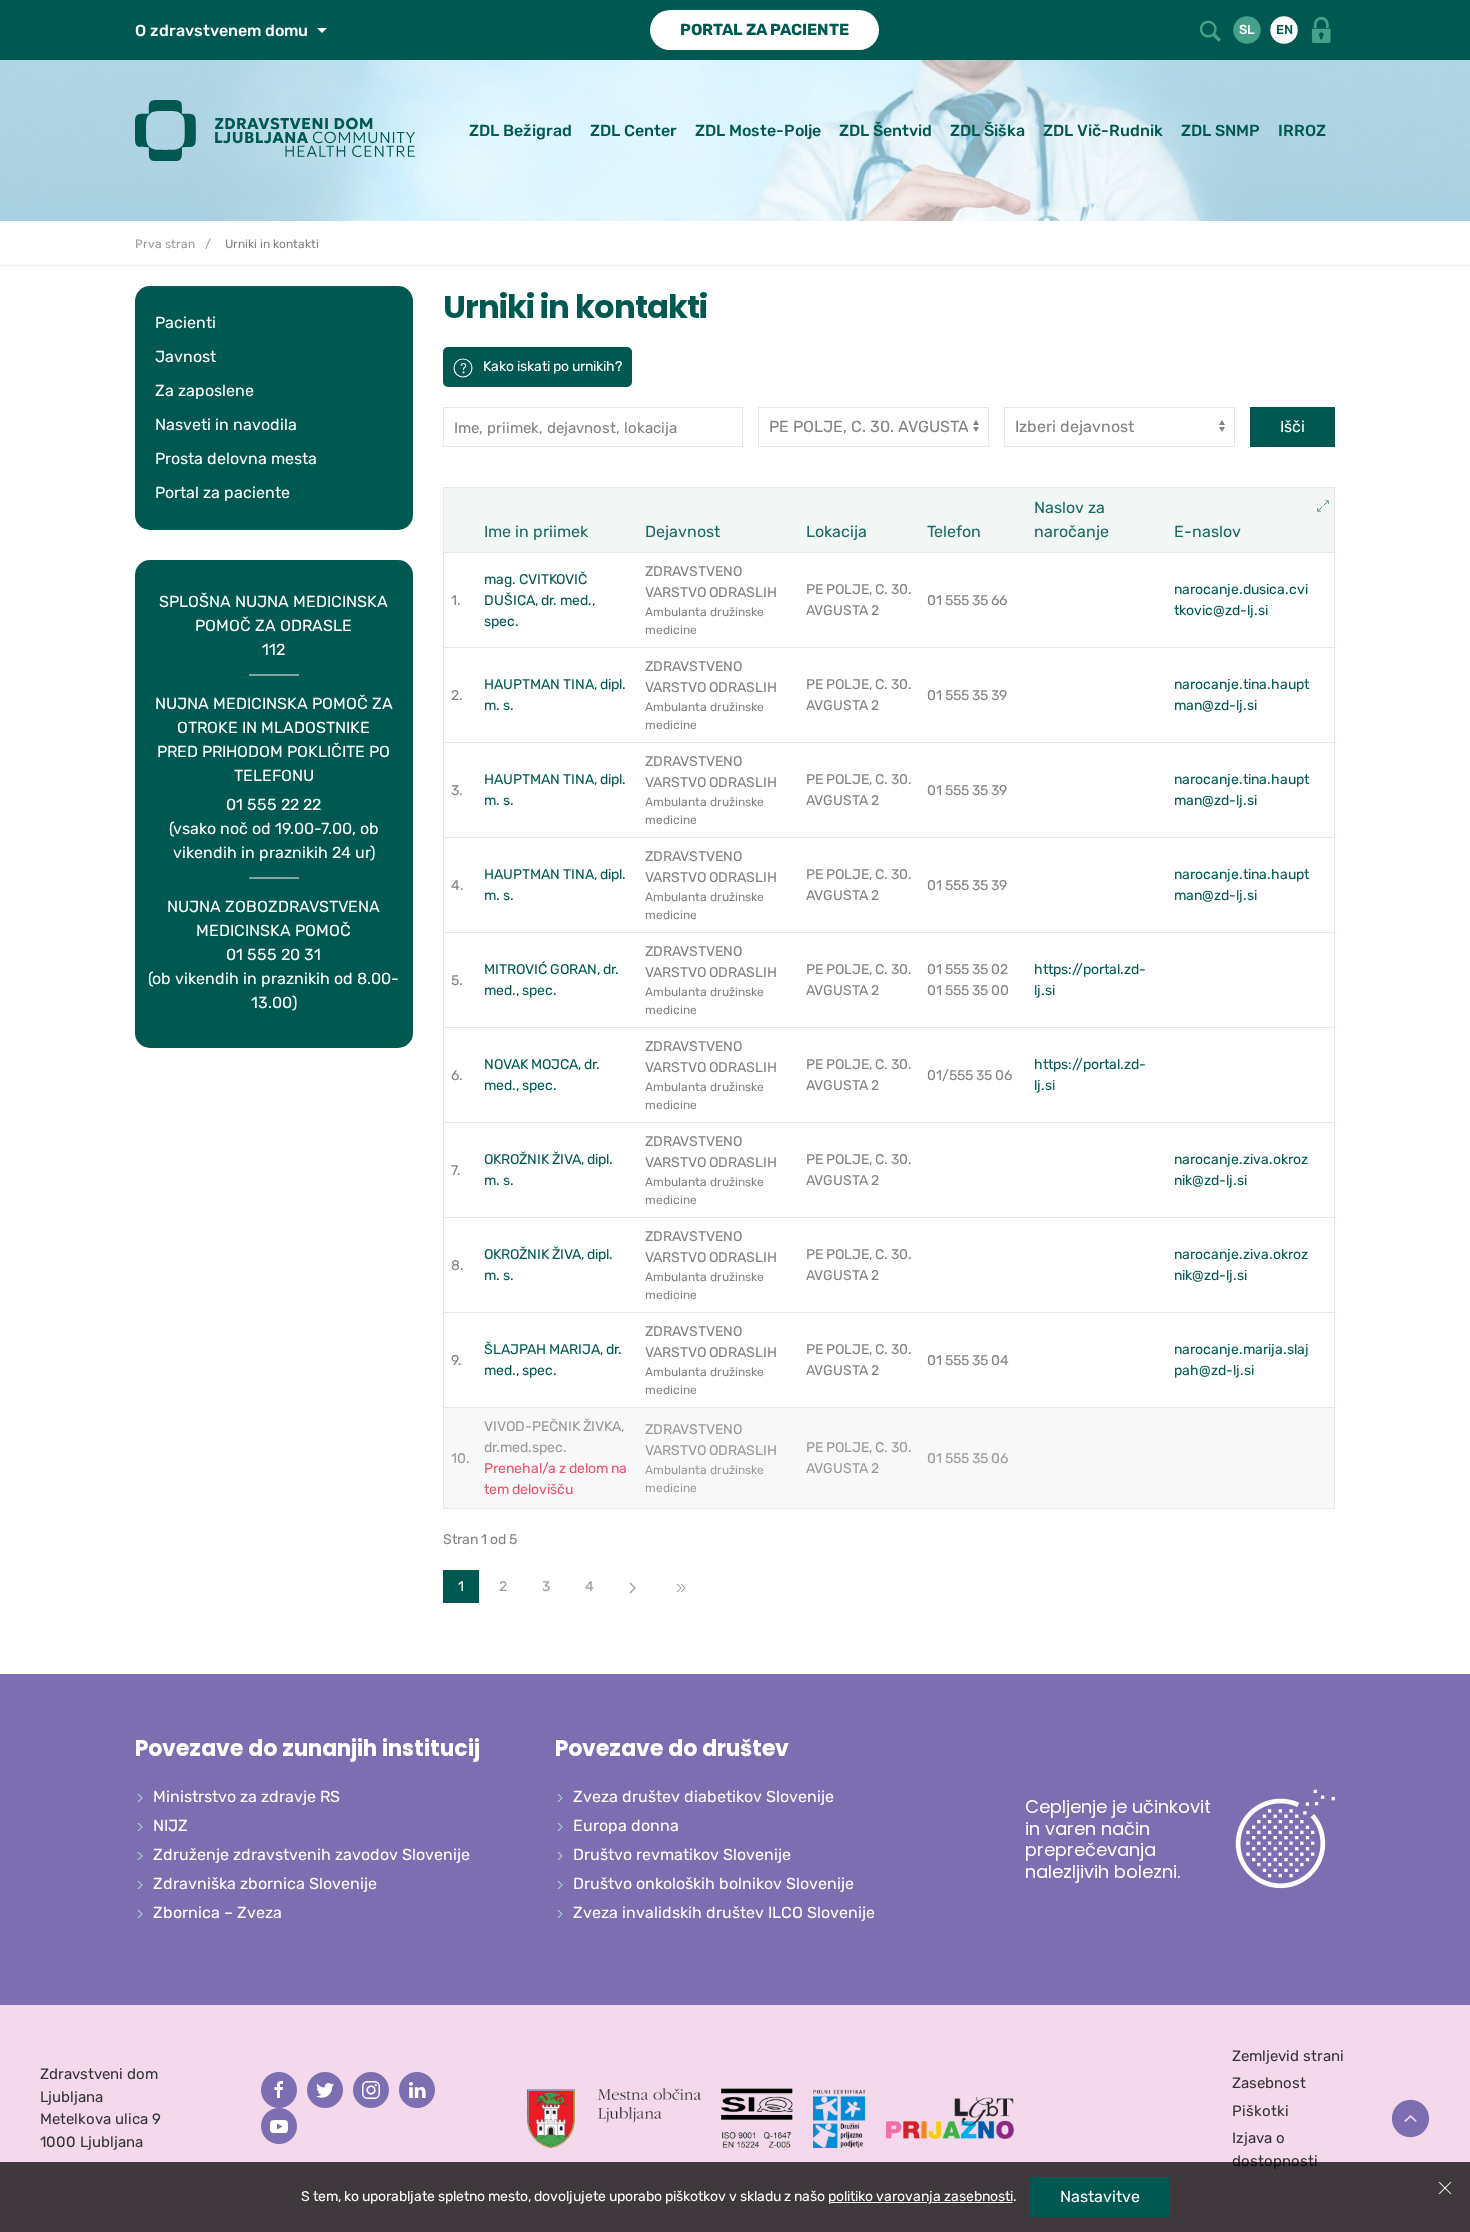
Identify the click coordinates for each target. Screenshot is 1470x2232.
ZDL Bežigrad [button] (520, 130)
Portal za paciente (222, 492)
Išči (1292, 426)
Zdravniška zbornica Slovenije (265, 1883)
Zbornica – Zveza (217, 1912)
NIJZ (170, 1825)
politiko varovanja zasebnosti (920, 2196)
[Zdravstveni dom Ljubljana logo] (282, 130)
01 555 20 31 (273, 954)
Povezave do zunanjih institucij (307, 1748)
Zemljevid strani (1288, 2056)
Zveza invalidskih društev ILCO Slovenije (724, 1912)
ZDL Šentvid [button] (885, 130)
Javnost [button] (185, 356)
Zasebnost (1269, 2083)
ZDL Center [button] (633, 130)
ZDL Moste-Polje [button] (758, 130)
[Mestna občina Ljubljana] (614, 2117)
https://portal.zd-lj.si (1090, 980)
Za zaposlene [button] (204, 390)
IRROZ (1302, 130)
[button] (1212, 28)
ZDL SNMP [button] (1220, 130)
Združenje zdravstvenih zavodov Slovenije (311, 1854)
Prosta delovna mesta (236, 458)
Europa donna (626, 1825)
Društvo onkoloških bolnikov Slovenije (713, 1883)
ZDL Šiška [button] (987, 130)
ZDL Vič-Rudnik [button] (1103, 130)
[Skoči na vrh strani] (1410, 2118)
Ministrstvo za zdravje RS (246, 1796)
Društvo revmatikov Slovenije (682, 1854)
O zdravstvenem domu (223, 30)
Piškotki (1260, 2111)
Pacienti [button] (185, 322)
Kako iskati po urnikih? (552, 366)
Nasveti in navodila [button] (226, 424)
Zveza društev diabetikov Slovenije (703, 1796)
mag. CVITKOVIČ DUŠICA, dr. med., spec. (539, 600)
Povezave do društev (672, 1748)
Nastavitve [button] (1100, 2196)
